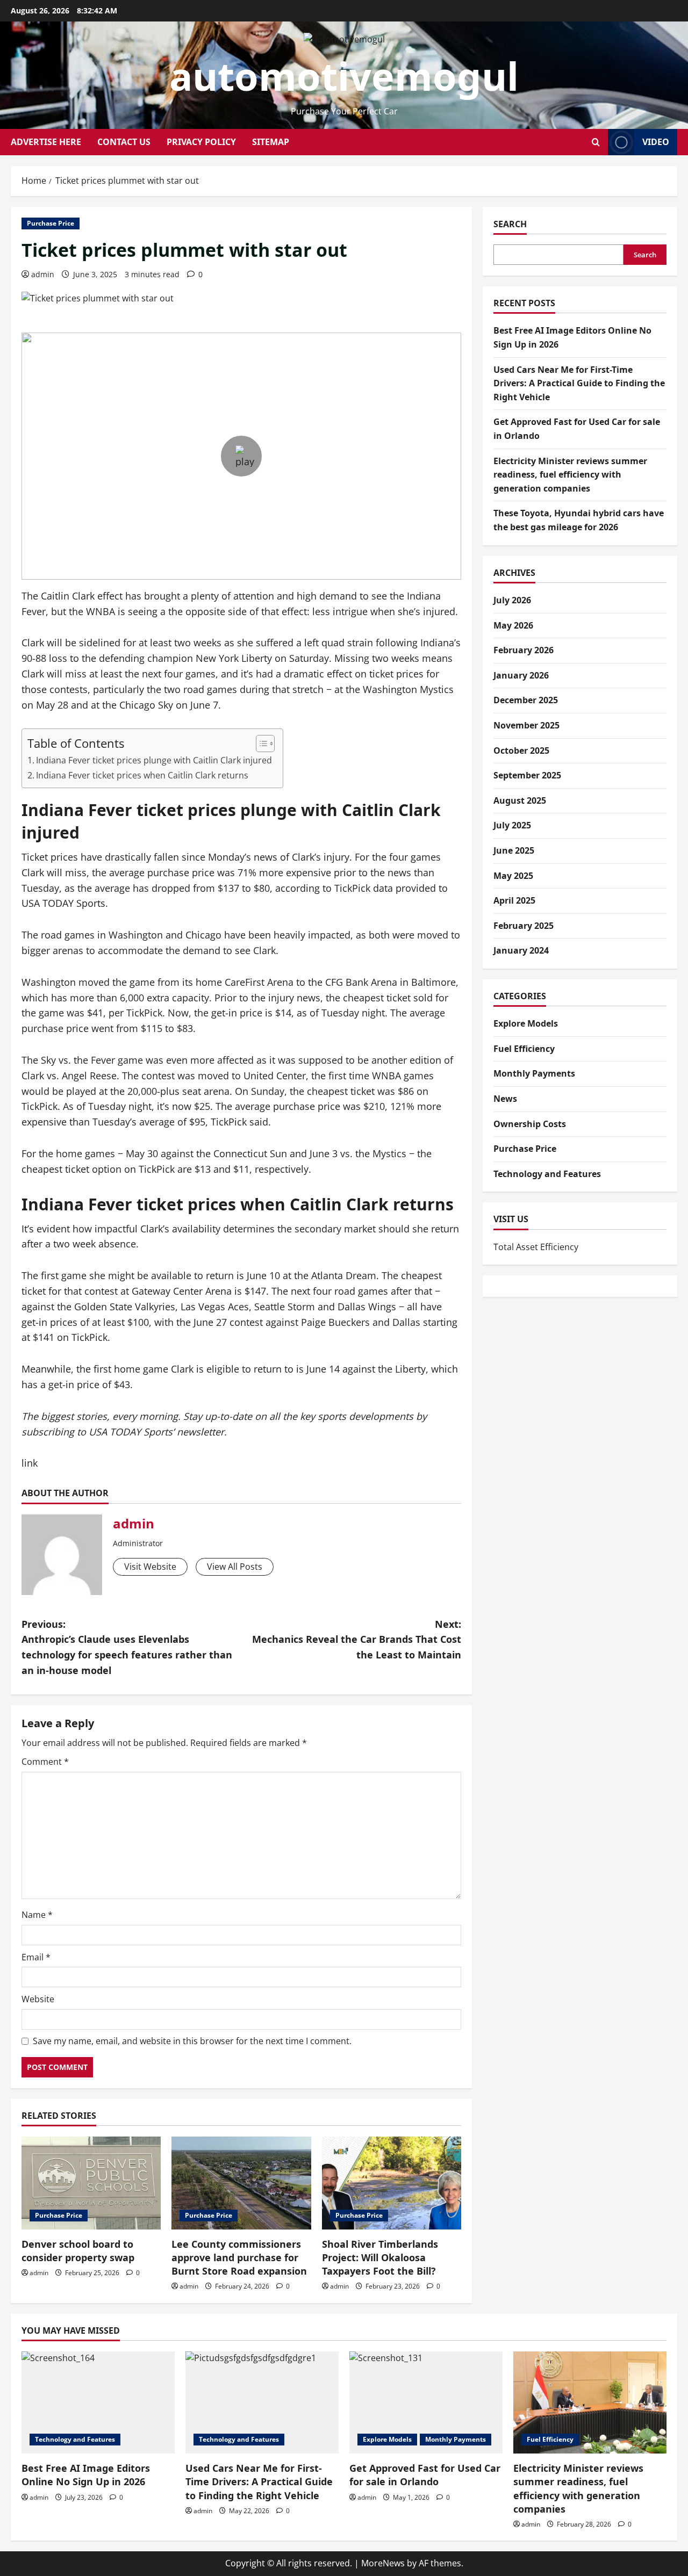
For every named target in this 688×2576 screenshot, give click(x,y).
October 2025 (521, 751)
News (505, 1099)
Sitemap (271, 142)
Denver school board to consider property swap (78, 2251)
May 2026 (513, 625)
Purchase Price (51, 223)
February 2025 (524, 926)
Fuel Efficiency (524, 1049)
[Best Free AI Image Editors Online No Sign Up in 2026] (98, 2402)
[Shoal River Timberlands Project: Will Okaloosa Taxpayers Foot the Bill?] (392, 2183)
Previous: (127, 1647)
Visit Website (150, 1567)
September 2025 (527, 775)
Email (36, 1957)
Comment (45, 1762)
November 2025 (526, 725)
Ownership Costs (530, 1124)
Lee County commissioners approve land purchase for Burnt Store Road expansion (239, 2257)
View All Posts (235, 1567)
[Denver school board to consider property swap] (91, 2183)
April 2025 (514, 900)
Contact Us (124, 142)
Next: (357, 1640)
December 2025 (526, 700)
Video (656, 142)
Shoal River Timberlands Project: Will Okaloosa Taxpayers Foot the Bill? (380, 2257)
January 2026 (521, 675)
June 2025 (514, 850)
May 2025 (513, 876)
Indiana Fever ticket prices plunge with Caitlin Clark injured (154, 760)
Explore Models (526, 1023)
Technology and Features (547, 1174)
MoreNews (383, 2563)
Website (38, 1999)
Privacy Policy (201, 142)
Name (37, 1915)
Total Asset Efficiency (536, 1247)
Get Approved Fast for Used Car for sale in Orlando (425, 2475)
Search (510, 224)
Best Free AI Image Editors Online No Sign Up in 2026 (86, 2475)
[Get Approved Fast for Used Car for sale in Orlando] (426, 2402)
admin (43, 274)
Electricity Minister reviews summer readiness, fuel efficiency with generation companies (570, 475)
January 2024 (521, 950)
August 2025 (520, 800)
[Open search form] (596, 142)
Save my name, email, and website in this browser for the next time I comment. (192, 2041)
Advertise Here (46, 142)
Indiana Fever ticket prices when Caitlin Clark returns (142, 775)
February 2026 (524, 650)
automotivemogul (344, 76)
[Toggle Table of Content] (260, 744)
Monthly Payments (534, 1073)
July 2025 (512, 825)
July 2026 (512, 600)
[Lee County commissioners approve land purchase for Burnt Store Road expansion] (241, 2183)
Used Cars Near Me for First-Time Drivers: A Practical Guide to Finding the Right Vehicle (579, 383)
